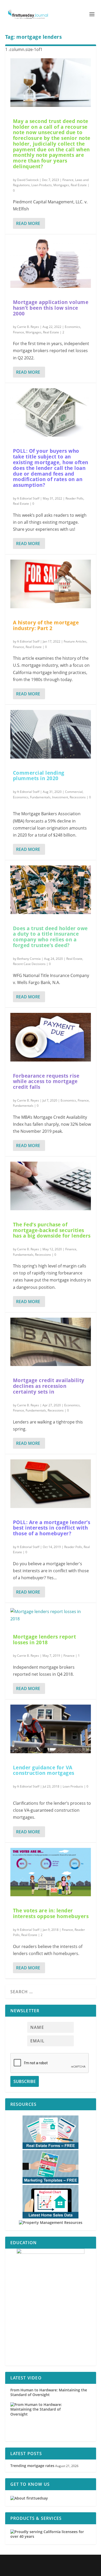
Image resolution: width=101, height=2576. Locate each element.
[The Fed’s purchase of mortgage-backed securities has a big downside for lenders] (51, 1186)
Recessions (78, 797)
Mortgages (61, 185)
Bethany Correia (29, 959)
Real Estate (79, 185)
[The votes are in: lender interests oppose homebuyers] (51, 1872)
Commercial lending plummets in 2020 (39, 776)
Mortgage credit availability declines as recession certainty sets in (49, 1386)
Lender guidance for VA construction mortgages (44, 1770)
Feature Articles (75, 641)
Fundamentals (40, 797)
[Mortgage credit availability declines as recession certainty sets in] (51, 1342)
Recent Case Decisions (29, 964)
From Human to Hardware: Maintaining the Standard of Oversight (49, 2392)
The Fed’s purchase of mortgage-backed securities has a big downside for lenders (52, 1230)
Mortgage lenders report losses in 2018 (45, 1640)
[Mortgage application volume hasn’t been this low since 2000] (51, 264)
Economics (73, 327)
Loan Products (42, 185)
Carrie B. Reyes (28, 327)
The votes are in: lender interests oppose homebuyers (51, 1913)
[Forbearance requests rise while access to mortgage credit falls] (51, 1037)
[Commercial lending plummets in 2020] (51, 734)
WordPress (85, 2562)
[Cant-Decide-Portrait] (51, 2307)
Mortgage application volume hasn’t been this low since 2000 (51, 308)
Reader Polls (74, 498)
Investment (60, 797)
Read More (28, 223)
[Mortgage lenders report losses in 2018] (51, 1615)
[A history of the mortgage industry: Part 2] (51, 584)
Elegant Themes (42, 2562)
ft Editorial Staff (28, 498)
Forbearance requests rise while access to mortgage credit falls (46, 1082)
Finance (68, 180)
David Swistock (28, 180)
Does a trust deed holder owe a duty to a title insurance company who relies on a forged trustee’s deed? (50, 937)
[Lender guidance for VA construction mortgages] (51, 1729)
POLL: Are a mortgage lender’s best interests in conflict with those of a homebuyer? (52, 1528)
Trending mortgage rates (32, 2466)
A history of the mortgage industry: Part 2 (46, 625)
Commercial (74, 792)
